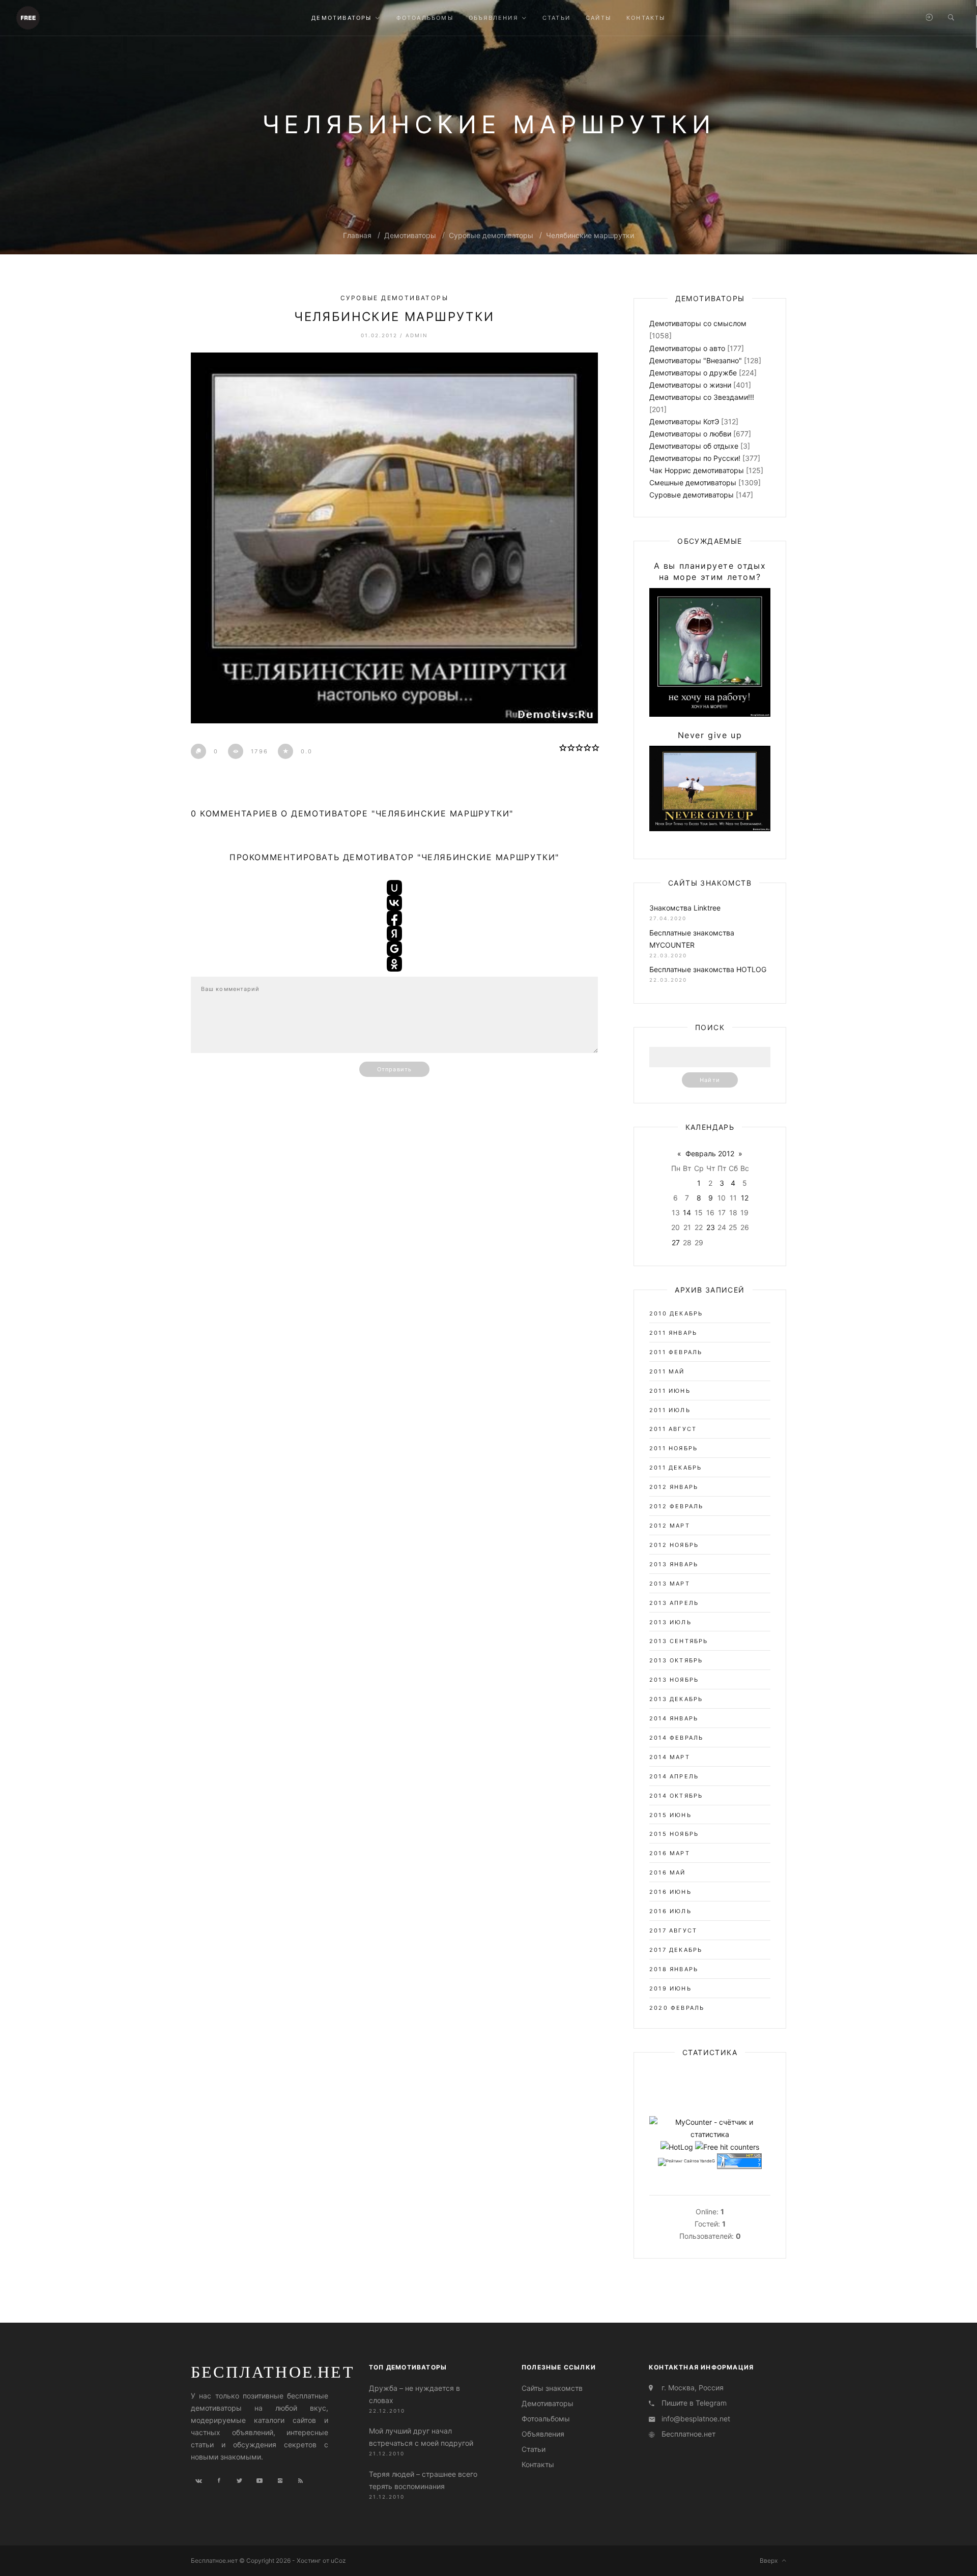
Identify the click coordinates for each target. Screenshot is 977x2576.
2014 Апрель (674, 1776)
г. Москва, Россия (693, 2388)
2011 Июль (670, 1410)
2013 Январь (674, 1564)
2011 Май (667, 1371)
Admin (417, 335)
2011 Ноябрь (673, 1448)
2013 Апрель (674, 1603)
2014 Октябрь (676, 1796)
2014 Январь (674, 1718)
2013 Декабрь (676, 1699)
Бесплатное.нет (273, 2372)
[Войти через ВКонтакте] (394, 903)
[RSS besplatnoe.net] (300, 2481)
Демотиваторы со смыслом (698, 323)
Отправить (394, 1069)
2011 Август (673, 1429)
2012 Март (670, 1526)
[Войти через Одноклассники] (394, 964)
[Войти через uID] (394, 888)
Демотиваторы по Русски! (695, 458)
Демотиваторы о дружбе (693, 373)
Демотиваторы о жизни (690, 385)
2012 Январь (674, 1487)
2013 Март (670, 1584)
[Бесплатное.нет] (28, 17)
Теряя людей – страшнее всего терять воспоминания (423, 2480)
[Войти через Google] (394, 949)
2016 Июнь (670, 1892)
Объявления (543, 2434)
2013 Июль (670, 1622)
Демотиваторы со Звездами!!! (702, 397)
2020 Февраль (677, 2008)
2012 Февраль (676, 1506)
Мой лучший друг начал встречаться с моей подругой (421, 2437)
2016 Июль (670, 1911)
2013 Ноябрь (674, 1680)
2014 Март (670, 1757)
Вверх (771, 2560)
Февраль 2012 (710, 1153)
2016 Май (668, 1872)
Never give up (710, 735)
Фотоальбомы (546, 2419)
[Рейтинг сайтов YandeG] (686, 2162)
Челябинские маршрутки (590, 235)
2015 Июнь (670, 1815)
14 (687, 1212)
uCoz (338, 2560)
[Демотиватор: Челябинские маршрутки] (394, 538)
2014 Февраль (676, 1738)
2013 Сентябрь (679, 1641)
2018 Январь (674, 1969)
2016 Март (670, 1853)
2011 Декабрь (676, 1468)
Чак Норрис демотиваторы (697, 470)
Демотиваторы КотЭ (684, 421)
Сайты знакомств (552, 2388)
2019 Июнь (670, 1988)
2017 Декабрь (676, 1950)
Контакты (538, 2464)
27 (676, 1242)
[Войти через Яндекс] (394, 933)
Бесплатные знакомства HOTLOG (708, 969)
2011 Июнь (670, 1391)
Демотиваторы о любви (690, 434)
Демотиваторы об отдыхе (694, 446)
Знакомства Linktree (685, 908)
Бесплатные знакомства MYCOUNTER (692, 939)
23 (711, 1227)
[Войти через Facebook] (394, 918)
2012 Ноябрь (674, 1545)
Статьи (534, 2449)
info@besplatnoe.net (696, 2419)
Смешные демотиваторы (693, 482)
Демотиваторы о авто (687, 348)
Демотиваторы (410, 235)
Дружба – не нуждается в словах (414, 2394)
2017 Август (673, 1930)
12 (745, 1198)
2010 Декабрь (676, 1313)
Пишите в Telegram (694, 2403)
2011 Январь (673, 1333)
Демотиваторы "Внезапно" (696, 360)
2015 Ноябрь (674, 1834)
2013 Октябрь (676, 1660)
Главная (357, 235)
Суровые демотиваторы (491, 235)
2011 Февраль (676, 1352)
